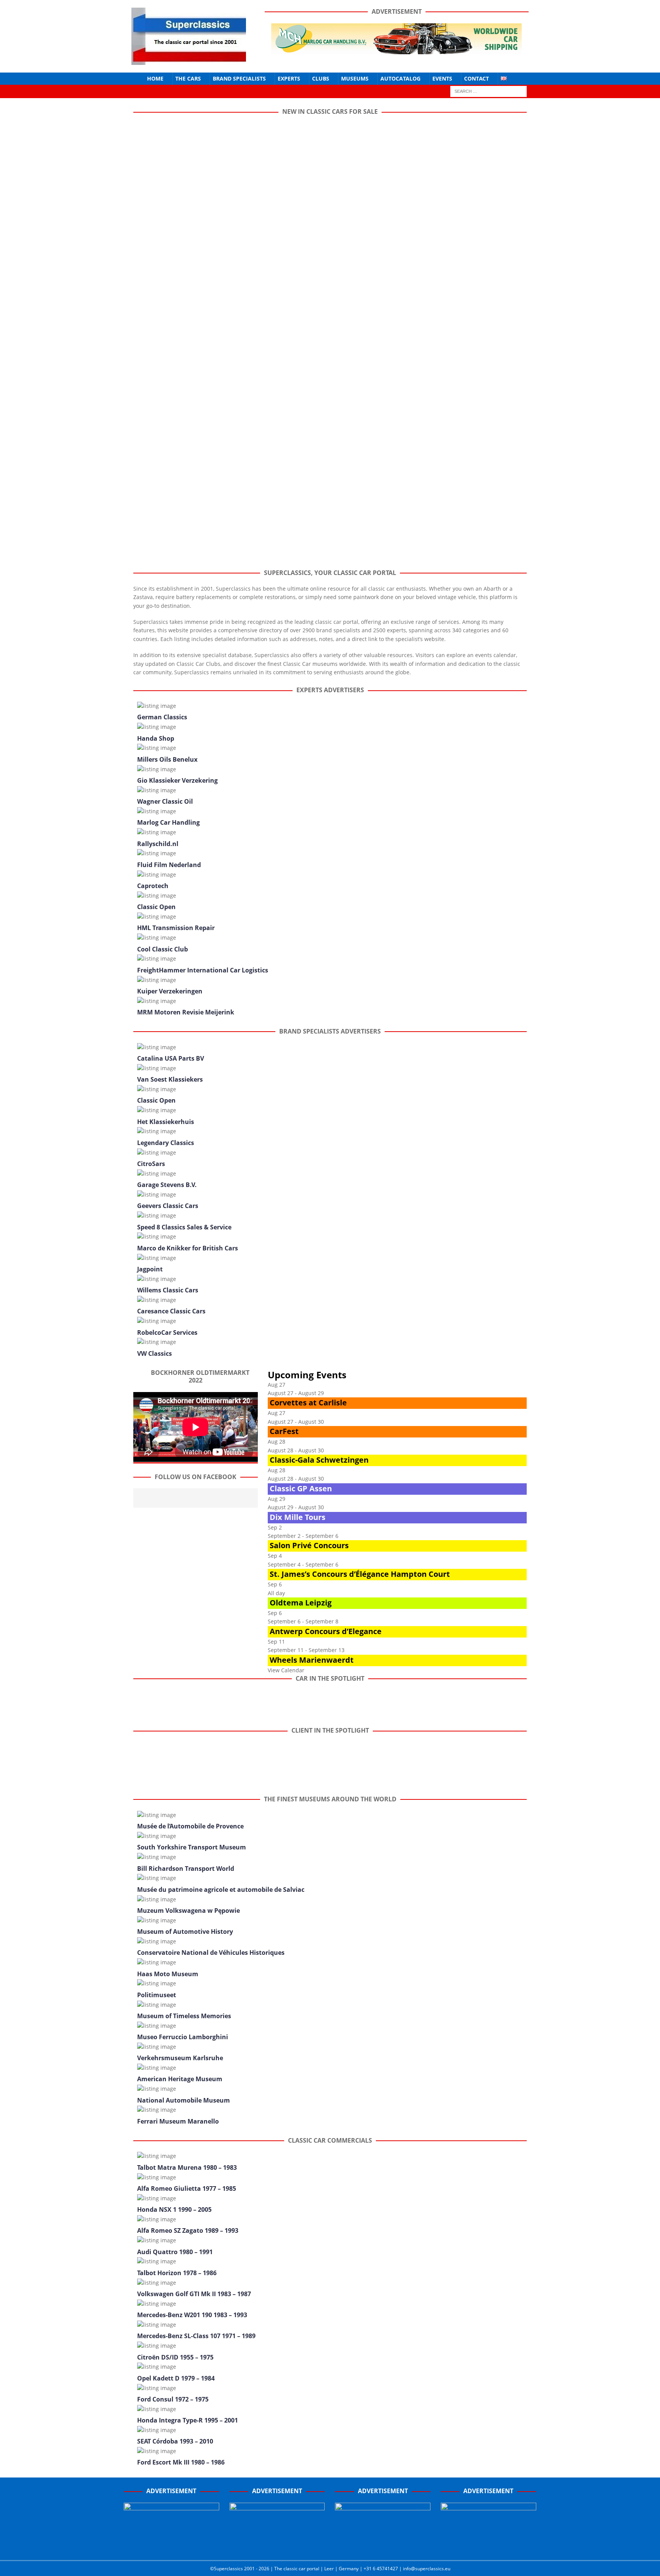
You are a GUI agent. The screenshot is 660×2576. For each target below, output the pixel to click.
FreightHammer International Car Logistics (203, 970)
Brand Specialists (239, 78)
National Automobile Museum (184, 2100)
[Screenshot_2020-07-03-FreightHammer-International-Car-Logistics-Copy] (383, 2546)
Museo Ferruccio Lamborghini (183, 2037)
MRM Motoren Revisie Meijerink (186, 1012)
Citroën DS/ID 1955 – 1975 (175, 2357)
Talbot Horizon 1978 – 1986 (177, 2273)
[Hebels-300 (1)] (277, 2546)
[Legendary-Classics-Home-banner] (489, 2546)
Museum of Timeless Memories (184, 2016)
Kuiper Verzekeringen (170, 991)
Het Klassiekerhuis (166, 1122)
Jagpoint (150, 1269)
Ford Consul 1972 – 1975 (173, 2399)
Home (155, 78)
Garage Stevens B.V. (167, 1185)
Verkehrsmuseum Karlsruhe (180, 2058)
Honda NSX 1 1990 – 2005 (174, 2209)
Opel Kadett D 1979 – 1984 (176, 2378)
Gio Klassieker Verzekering (177, 780)
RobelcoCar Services (167, 1332)
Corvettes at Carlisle (308, 1403)
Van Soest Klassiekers (170, 1079)
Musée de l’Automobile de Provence (190, 1826)
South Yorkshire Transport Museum (192, 1847)
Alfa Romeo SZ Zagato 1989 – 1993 (188, 2230)
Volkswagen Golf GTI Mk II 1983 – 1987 (194, 2294)
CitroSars (151, 1164)
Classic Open (156, 907)
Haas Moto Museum (168, 1974)
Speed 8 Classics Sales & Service (184, 1227)
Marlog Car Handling (168, 822)
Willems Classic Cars (168, 1290)
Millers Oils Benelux (167, 759)
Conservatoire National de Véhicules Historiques (211, 1953)
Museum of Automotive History (185, 1932)
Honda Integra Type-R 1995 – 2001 (188, 2420)
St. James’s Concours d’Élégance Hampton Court (360, 1574)
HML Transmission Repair (176, 928)
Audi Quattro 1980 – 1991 (175, 2252)
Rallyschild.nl (158, 844)
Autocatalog (400, 78)
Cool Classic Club (163, 949)
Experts (289, 78)
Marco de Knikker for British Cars (188, 1248)
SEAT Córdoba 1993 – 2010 (175, 2441)
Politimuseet (157, 1995)
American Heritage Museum (180, 2079)
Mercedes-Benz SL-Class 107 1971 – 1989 (196, 2336)
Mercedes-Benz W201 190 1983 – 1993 (192, 2315)
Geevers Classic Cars (168, 1206)
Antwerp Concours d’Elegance (326, 1631)
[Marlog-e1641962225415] (396, 49)
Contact (476, 78)
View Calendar (286, 1670)
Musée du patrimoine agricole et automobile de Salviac (221, 1890)
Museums (355, 78)
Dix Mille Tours (298, 1517)
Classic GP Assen (301, 1488)
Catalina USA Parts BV (171, 1058)
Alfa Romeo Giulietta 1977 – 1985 (187, 2188)
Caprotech (153, 886)
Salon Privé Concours (309, 1545)
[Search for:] (489, 91)
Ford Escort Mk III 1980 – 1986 (181, 2462)
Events (442, 78)
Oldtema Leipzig (301, 1603)
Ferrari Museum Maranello (178, 2121)
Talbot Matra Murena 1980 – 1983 (187, 2167)
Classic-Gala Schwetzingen (319, 1460)
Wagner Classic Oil (165, 801)
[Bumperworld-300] (171, 2546)
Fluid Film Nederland (169, 865)
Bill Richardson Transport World (186, 1869)
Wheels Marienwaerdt (312, 1660)
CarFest (284, 1431)
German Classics (162, 717)
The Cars (188, 78)
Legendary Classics (166, 1143)
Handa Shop (156, 738)
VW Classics (154, 1353)
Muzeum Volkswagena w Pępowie (188, 1911)
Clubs (321, 78)
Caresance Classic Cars (171, 1311)
